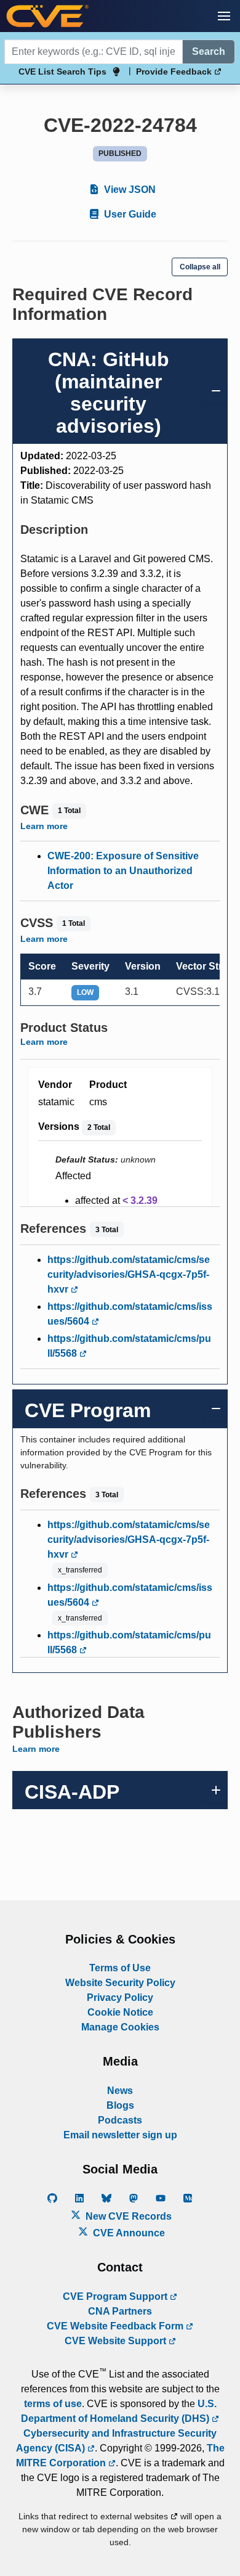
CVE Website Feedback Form (116, 2326)
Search (209, 51)
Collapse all (200, 267)
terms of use (53, 2404)
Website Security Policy (120, 1983)
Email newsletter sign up (120, 2135)
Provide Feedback (175, 72)
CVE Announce (128, 2233)
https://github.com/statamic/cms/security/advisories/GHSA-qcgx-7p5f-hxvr (129, 1274)
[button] (224, 16)
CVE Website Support (117, 2341)
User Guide (129, 214)
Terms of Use (120, 1968)
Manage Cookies (120, 2027)
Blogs (120, 2105)
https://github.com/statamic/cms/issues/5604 (130, 1314)
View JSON (129, 190)
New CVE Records (127, 2216)
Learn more (44, 826)
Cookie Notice (120, 2012)
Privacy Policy (120, 1997)
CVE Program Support (116, 2296)
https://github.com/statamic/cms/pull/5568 (129, 1346)
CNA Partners (120, 2311)
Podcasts (120, 2120)
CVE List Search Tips (62, 72)
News (120, 2091)
